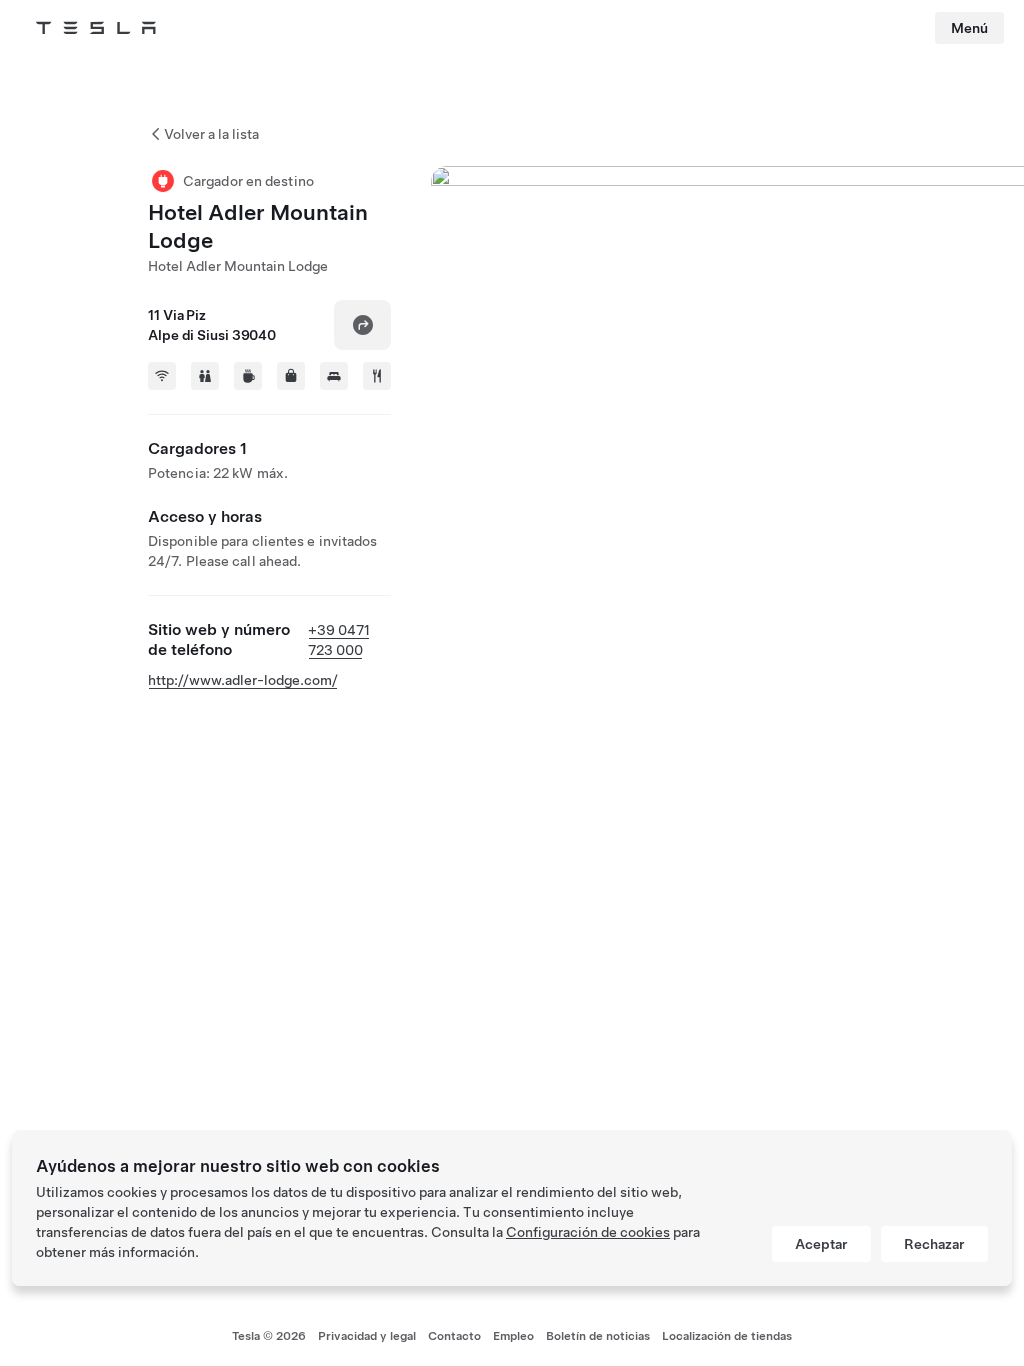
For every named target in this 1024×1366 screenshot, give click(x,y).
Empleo (513, 1336)
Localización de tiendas (727, 1336)
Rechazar (934, 1244)
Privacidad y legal (367, 1336)
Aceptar (821, 1244)
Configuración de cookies (588, 1232)
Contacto (454, 1336)
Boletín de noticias (598, 1336)
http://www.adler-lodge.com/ (243, 680)
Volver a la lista (211, 134)
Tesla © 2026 (269, 1336)
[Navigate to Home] (96, 28)
